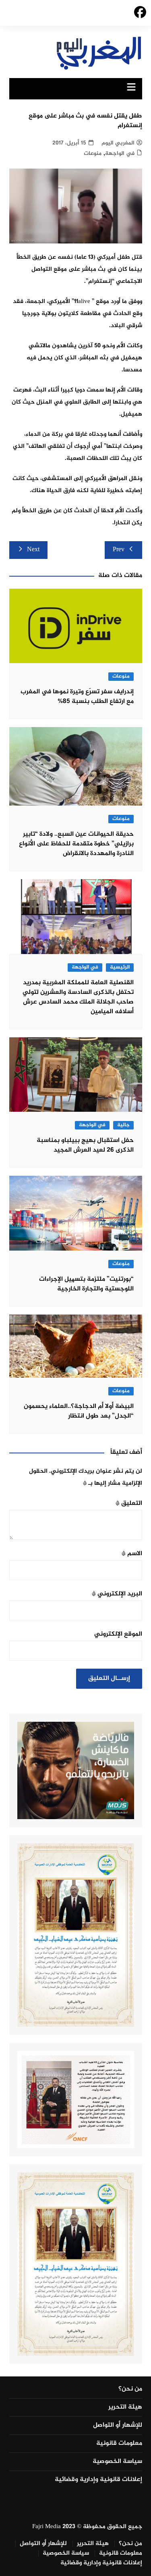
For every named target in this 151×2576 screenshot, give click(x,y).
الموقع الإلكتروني (118, 1634)
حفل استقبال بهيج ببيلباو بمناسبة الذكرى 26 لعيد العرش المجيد (85, 1145)
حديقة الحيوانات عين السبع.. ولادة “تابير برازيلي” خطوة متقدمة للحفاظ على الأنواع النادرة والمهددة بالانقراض (76, 844)
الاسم (132, 1554)
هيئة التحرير (125, 2407)
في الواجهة (120, 154)
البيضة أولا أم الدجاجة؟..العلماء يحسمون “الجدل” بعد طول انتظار (79, 1411)
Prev (119, 550)
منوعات (93, 154)
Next (33, 550)
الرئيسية (120, 968)
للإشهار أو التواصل (118, 2426)
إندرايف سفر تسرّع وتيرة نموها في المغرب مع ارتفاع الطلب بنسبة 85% (77, 697)
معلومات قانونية (119, 2444)
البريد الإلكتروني (117, 1594)
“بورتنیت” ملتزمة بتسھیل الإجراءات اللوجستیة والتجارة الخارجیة (86, 1284)
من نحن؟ (130, 2389)
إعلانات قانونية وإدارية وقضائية (98, 2480)
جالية (123, 1125)
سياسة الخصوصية (117, 2462)
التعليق (129, 1503)
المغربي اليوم (118, 143)
